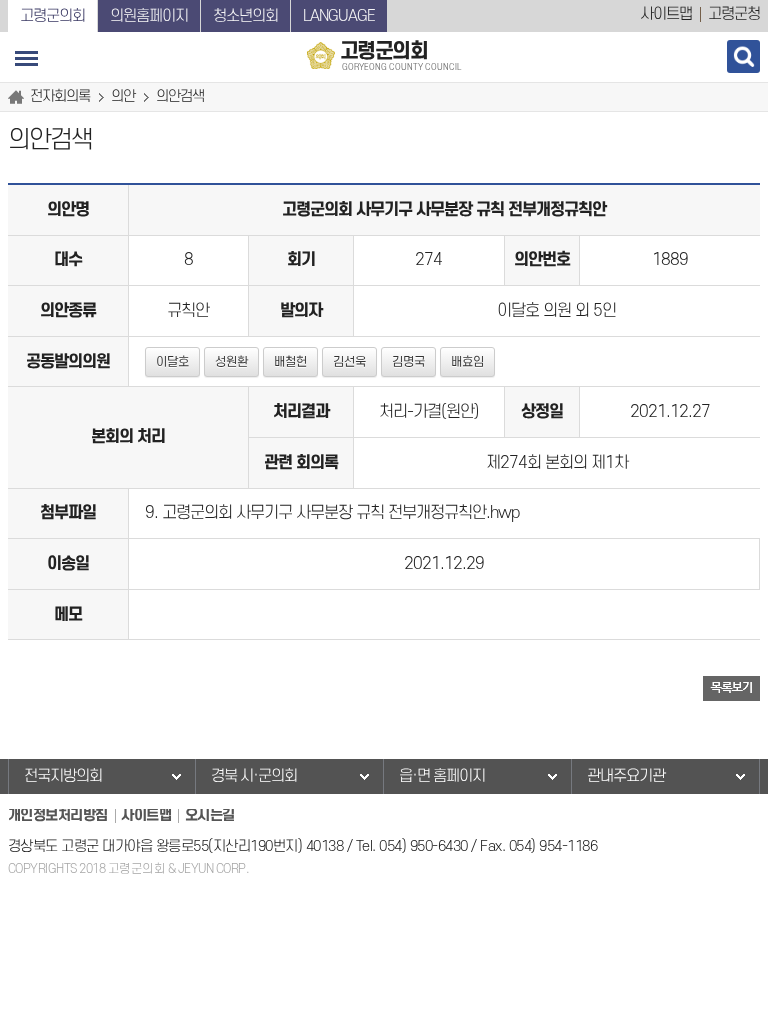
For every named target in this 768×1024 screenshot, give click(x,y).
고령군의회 (52, 16)
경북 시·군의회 (254, 776)
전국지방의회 (63, 776)
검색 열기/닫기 (743, 56)
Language (339, 16)
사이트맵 (666, 14)
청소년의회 (245, 16)
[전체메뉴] (26, 58)
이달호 (172, 362)
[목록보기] (731, 687)
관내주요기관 (626, 776)
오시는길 (210, 815)
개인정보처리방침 (58, 815)
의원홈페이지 (149, 16)
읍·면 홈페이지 (442, 776)
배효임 (467, 362)
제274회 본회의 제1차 (557, 463)
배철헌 (290, 362)
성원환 (231, 362)
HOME (19, 97)
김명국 (408, 362)
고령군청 (734, 14)
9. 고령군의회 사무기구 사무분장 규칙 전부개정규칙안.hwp (332, 513)
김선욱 (349, 362)
